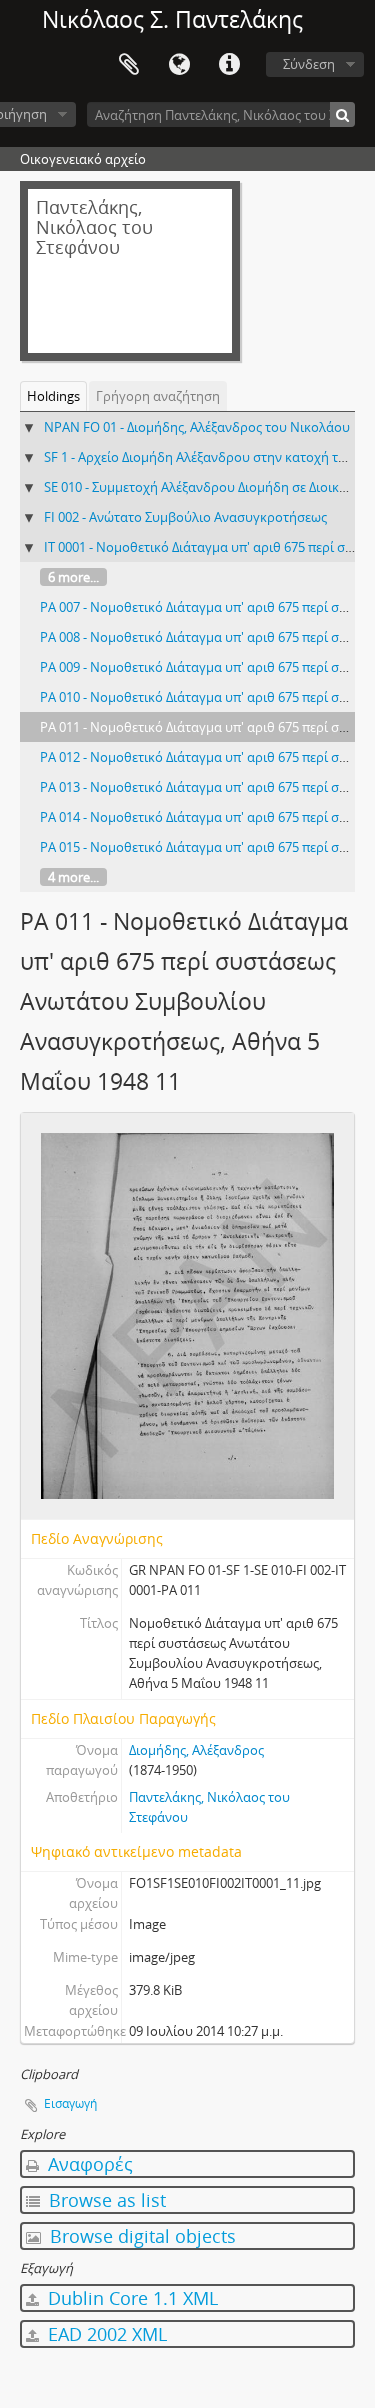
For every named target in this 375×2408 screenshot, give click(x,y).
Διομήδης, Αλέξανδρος (196, 1750)
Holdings (53, 396)
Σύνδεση (309, 64)
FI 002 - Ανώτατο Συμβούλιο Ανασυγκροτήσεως (185, 517)
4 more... (73, 877)
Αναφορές (88, 2164)
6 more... (73, 577)
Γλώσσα (179, 65)
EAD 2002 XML (105, 2334)
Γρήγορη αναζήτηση (158, 396)
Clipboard (129, 65)
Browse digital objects (140, 2236)
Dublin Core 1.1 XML (130, 2298)
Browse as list (105, 2200)
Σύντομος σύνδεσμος (229, 65)
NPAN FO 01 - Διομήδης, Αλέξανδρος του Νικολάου (197, 427)
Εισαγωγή (70, 2103)
